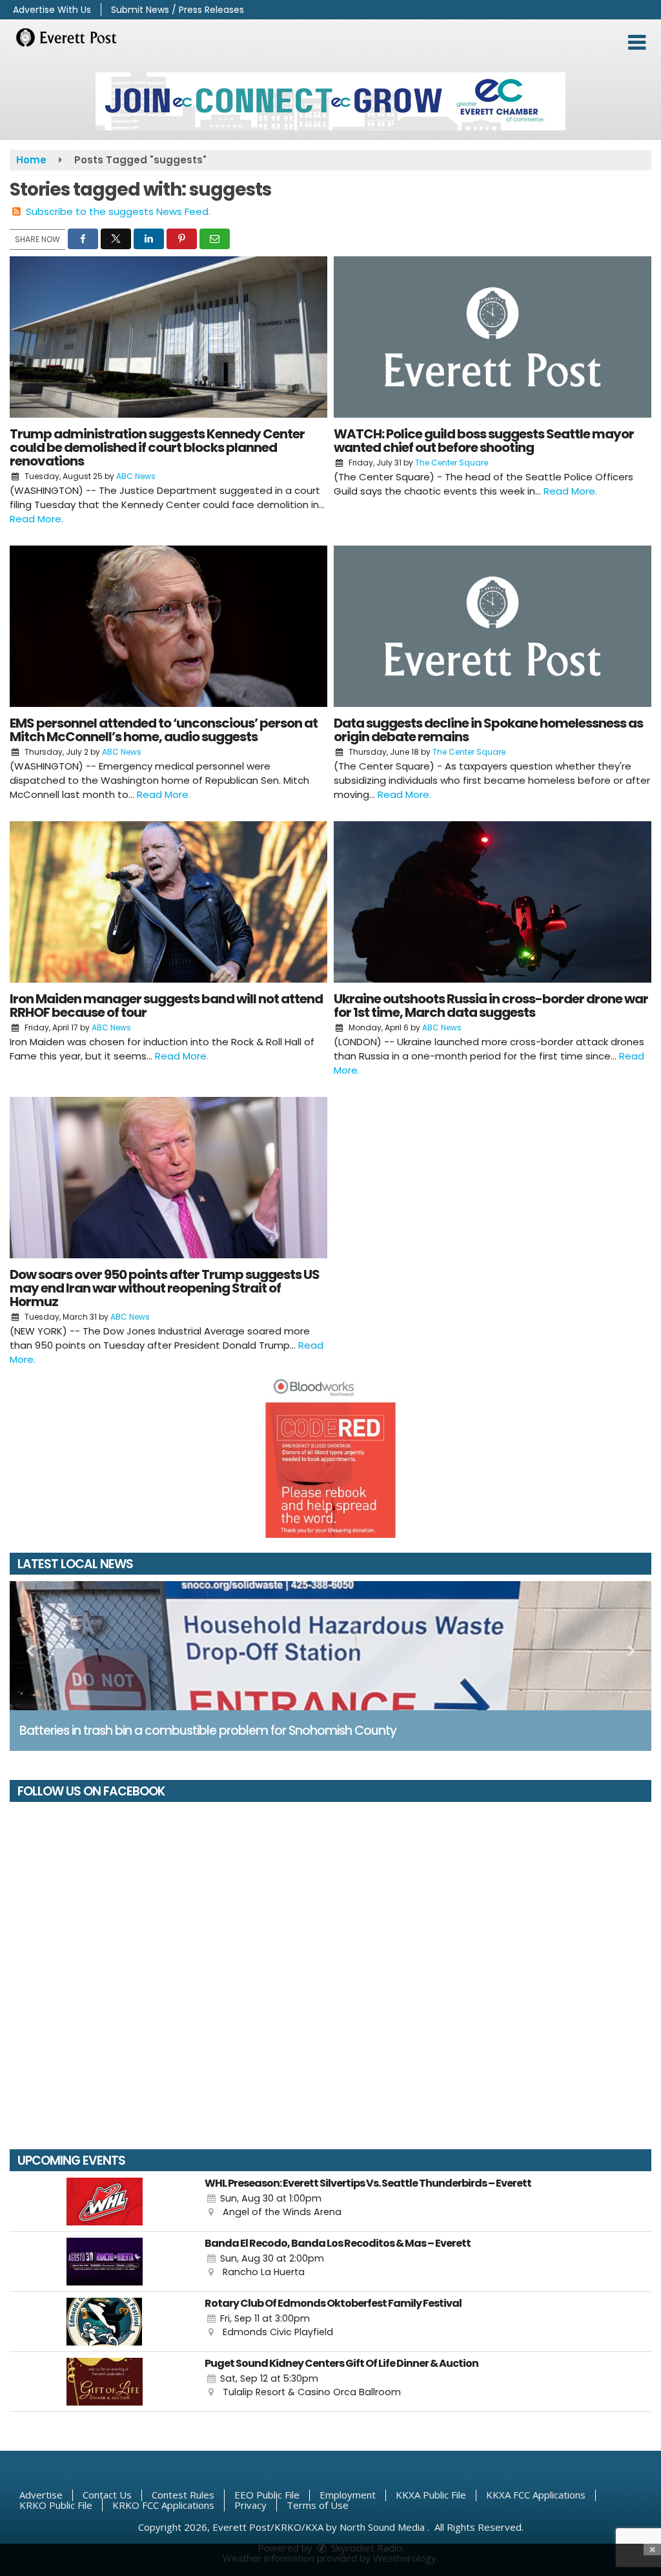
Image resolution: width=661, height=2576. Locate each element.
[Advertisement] (330, 101)
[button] (637, 43)
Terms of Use (318, 2505)
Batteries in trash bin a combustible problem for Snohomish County (208, 1731)
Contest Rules (183, 2495)
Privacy (250, 2505)
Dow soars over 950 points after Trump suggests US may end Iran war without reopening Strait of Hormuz (165, 1288)
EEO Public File (267, 2495)
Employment (348, 2495)
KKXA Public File (431, 2495)
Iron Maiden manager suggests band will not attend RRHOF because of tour (166, 1006)
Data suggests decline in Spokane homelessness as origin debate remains (488, 730)
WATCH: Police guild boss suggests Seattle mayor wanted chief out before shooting (484, 441)
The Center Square (452, 463)
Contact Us (107, 2495)
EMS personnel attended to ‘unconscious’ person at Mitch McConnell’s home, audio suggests (164, 730)
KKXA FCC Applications (536, 2495)
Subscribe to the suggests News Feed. (118, 211)
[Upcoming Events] (104, 2202)
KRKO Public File (56, 2505)
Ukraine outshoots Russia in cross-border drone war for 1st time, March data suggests (491, 1006)
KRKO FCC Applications (163, 2505)
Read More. (36, 519)
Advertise (41, 2495)
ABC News (136, 476)
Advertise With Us (52, 10)
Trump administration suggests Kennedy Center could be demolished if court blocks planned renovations (157, 447)
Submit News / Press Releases (178, 10)
